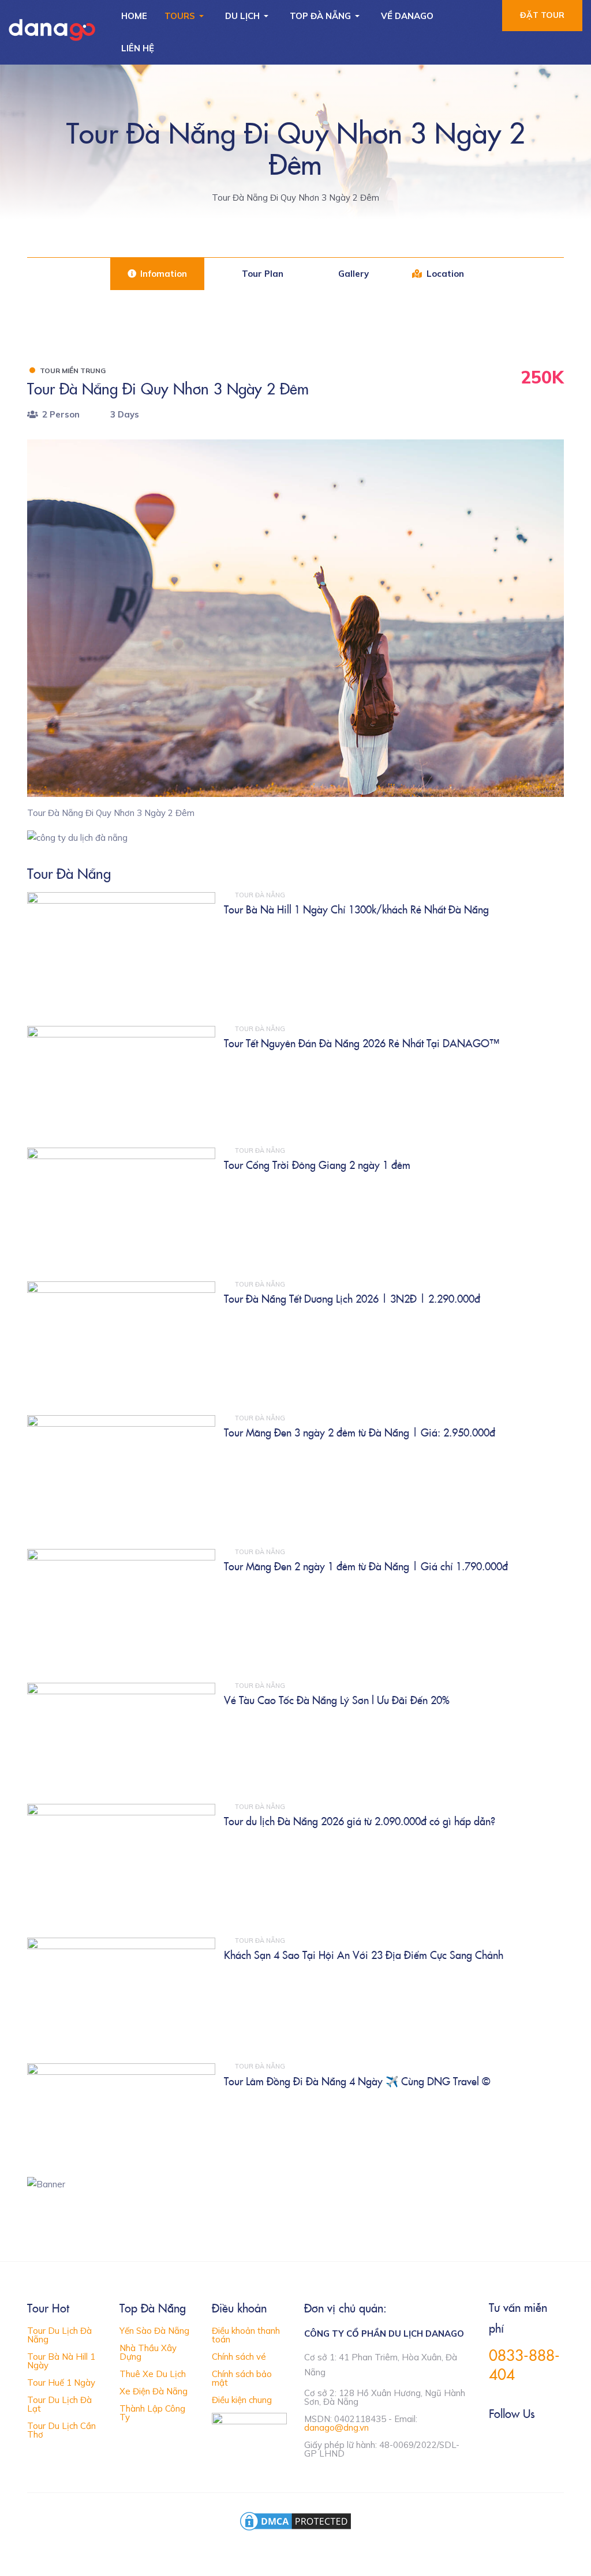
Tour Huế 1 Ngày (61, 2383)
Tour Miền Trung (73, 371)
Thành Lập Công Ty (152, 2413)
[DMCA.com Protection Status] (295, 2520)
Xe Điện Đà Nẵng (154, 2391)
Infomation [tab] (162, 274)
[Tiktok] (566, 2443)
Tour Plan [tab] (261, 274)
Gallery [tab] (352, 274)
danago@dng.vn (336, 2428)
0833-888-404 (524, 2364)
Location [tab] (444, 274)
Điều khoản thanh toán (246, 2335)
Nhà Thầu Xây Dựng (148, 2352)
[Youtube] (542, 2443)
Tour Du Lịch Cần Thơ (61, 2430)
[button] (186, 16)
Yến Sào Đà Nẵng (154, 2331)
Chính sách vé (239, 2357)
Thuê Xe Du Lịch (153, 2374)
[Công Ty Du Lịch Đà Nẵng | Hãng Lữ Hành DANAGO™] (52, 30)
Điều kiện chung (242, 2400)
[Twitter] (518, 2443)
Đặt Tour (542, 15)
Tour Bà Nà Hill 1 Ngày (61, 2361)
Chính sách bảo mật (242, 2378)
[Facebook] (494, 2443)
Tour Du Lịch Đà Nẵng (59, 2335)
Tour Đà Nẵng (260, 895)
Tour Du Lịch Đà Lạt (59, 2404)
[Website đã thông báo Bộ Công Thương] (249, 2426)
